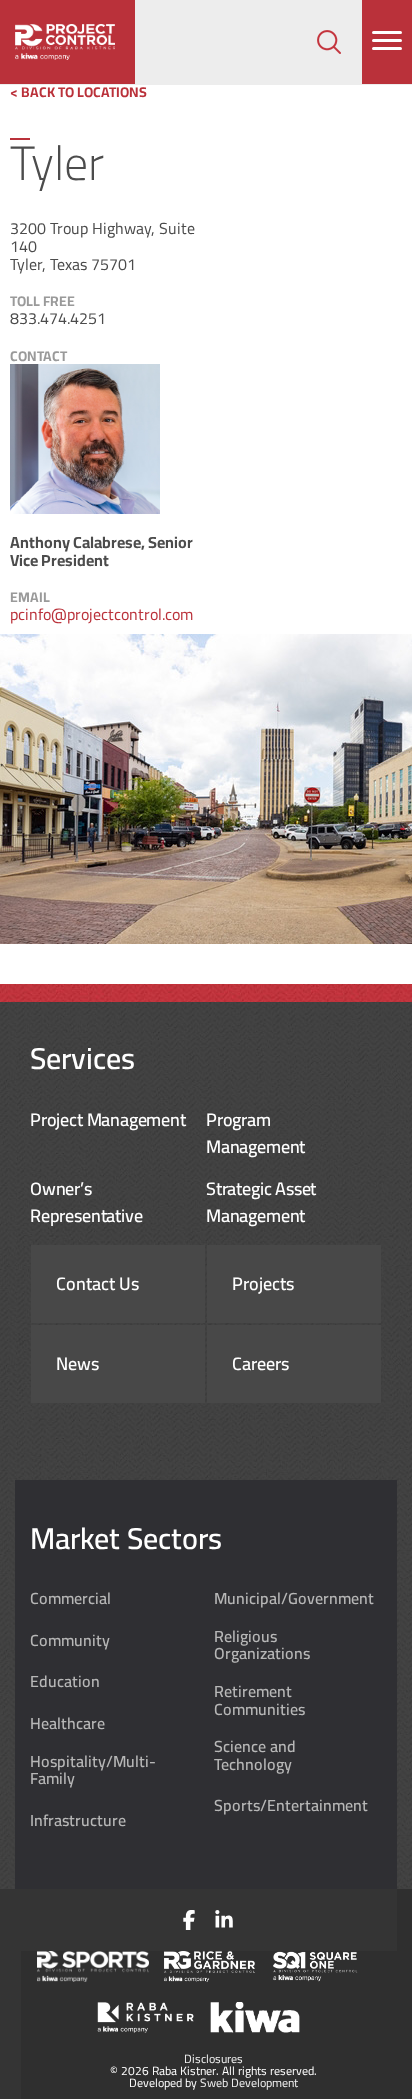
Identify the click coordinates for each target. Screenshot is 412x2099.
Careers (260, 1364)
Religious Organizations (262, 1645)
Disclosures (213, 2058)
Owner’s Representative (86, 1202)
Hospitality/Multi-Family (93, 1770)
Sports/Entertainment (291, 1806)
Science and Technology (255, 1755)
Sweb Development (249, 2082)
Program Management (255, 1133)
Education (65, 1682)
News (77, 1364)
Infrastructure (78, 1821)
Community (70, 1641)
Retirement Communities (259, 1700)
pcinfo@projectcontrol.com (101, 614)
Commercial (70, 1599)
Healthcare (67, 1724)
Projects (263, 1284)
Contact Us (97, 1284)
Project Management (108, 1119)
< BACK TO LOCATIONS (78, 92)
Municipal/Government (294, 1599)
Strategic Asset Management (261, 1202)
